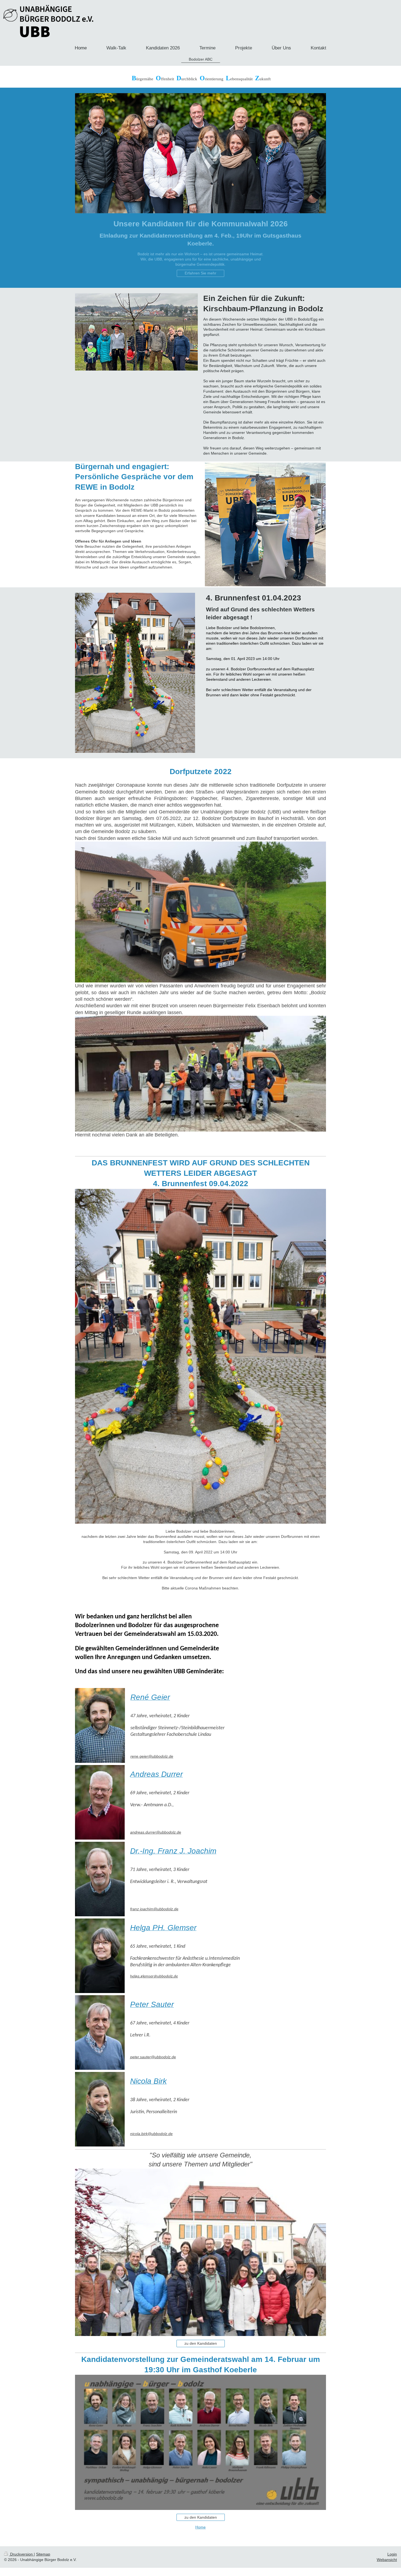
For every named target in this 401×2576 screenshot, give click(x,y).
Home (200, 2527)
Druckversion (21, 2554)
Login (392, 2554)
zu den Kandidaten (201, 2343)
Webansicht (387, 2560)
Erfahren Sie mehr (200, 273)
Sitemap (43, 2554)
